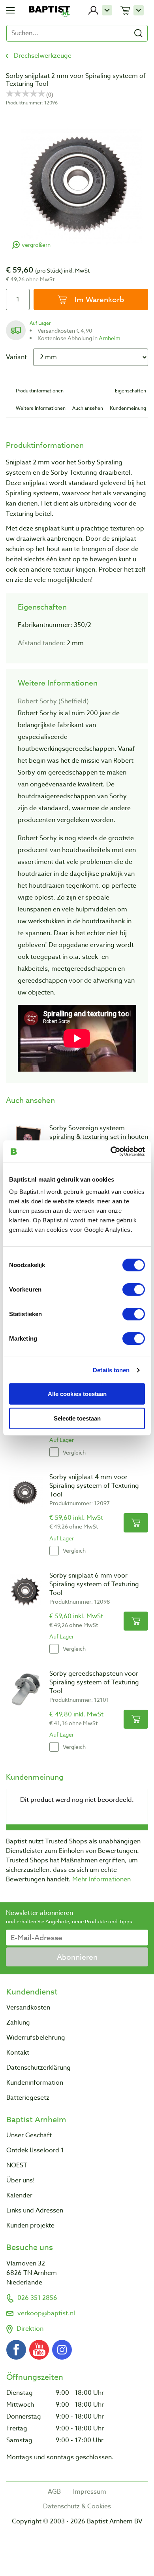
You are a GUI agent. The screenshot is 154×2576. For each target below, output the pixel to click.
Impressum (90, 2492)
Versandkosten (28, 2008)
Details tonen (111, 1370)
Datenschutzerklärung (38, 2068)
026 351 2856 (37, 2298)
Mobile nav (10, 10)
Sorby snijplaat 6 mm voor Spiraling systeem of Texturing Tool (94, 1584)
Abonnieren (77, 1957)
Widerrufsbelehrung (36, 2038)
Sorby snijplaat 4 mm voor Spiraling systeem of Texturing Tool (94, 1486)
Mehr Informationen (101, 1879)
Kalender (19, 2195)
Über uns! (21, 2180)
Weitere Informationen (41, 408)
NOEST (17, 2165)
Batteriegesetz (28, 2098)
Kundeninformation (35, 2083)
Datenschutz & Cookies (77, 2506)
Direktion (30, 2329)
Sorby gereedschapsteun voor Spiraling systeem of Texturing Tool (94, 1682)
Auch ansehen (88, 408)
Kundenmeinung (128, 408)
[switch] (134, 1290)
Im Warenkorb (98, 299)
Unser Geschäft (29, 2135)
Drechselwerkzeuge (43, 56)
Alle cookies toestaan (77, 1393)
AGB (54, 2492)
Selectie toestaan (77, 1418)
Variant (16, 357)
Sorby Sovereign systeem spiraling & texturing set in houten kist (99, 1137)
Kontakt (18, 2053)
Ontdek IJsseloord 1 (35, 2150)
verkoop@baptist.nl (46, 2313)
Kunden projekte (30, 2226)
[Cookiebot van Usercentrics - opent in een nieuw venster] (111, 1152)
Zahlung (18, 2023)
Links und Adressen (35, 2210)
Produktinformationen (40, 391)
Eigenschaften (131, 391)
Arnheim (110, 338)
